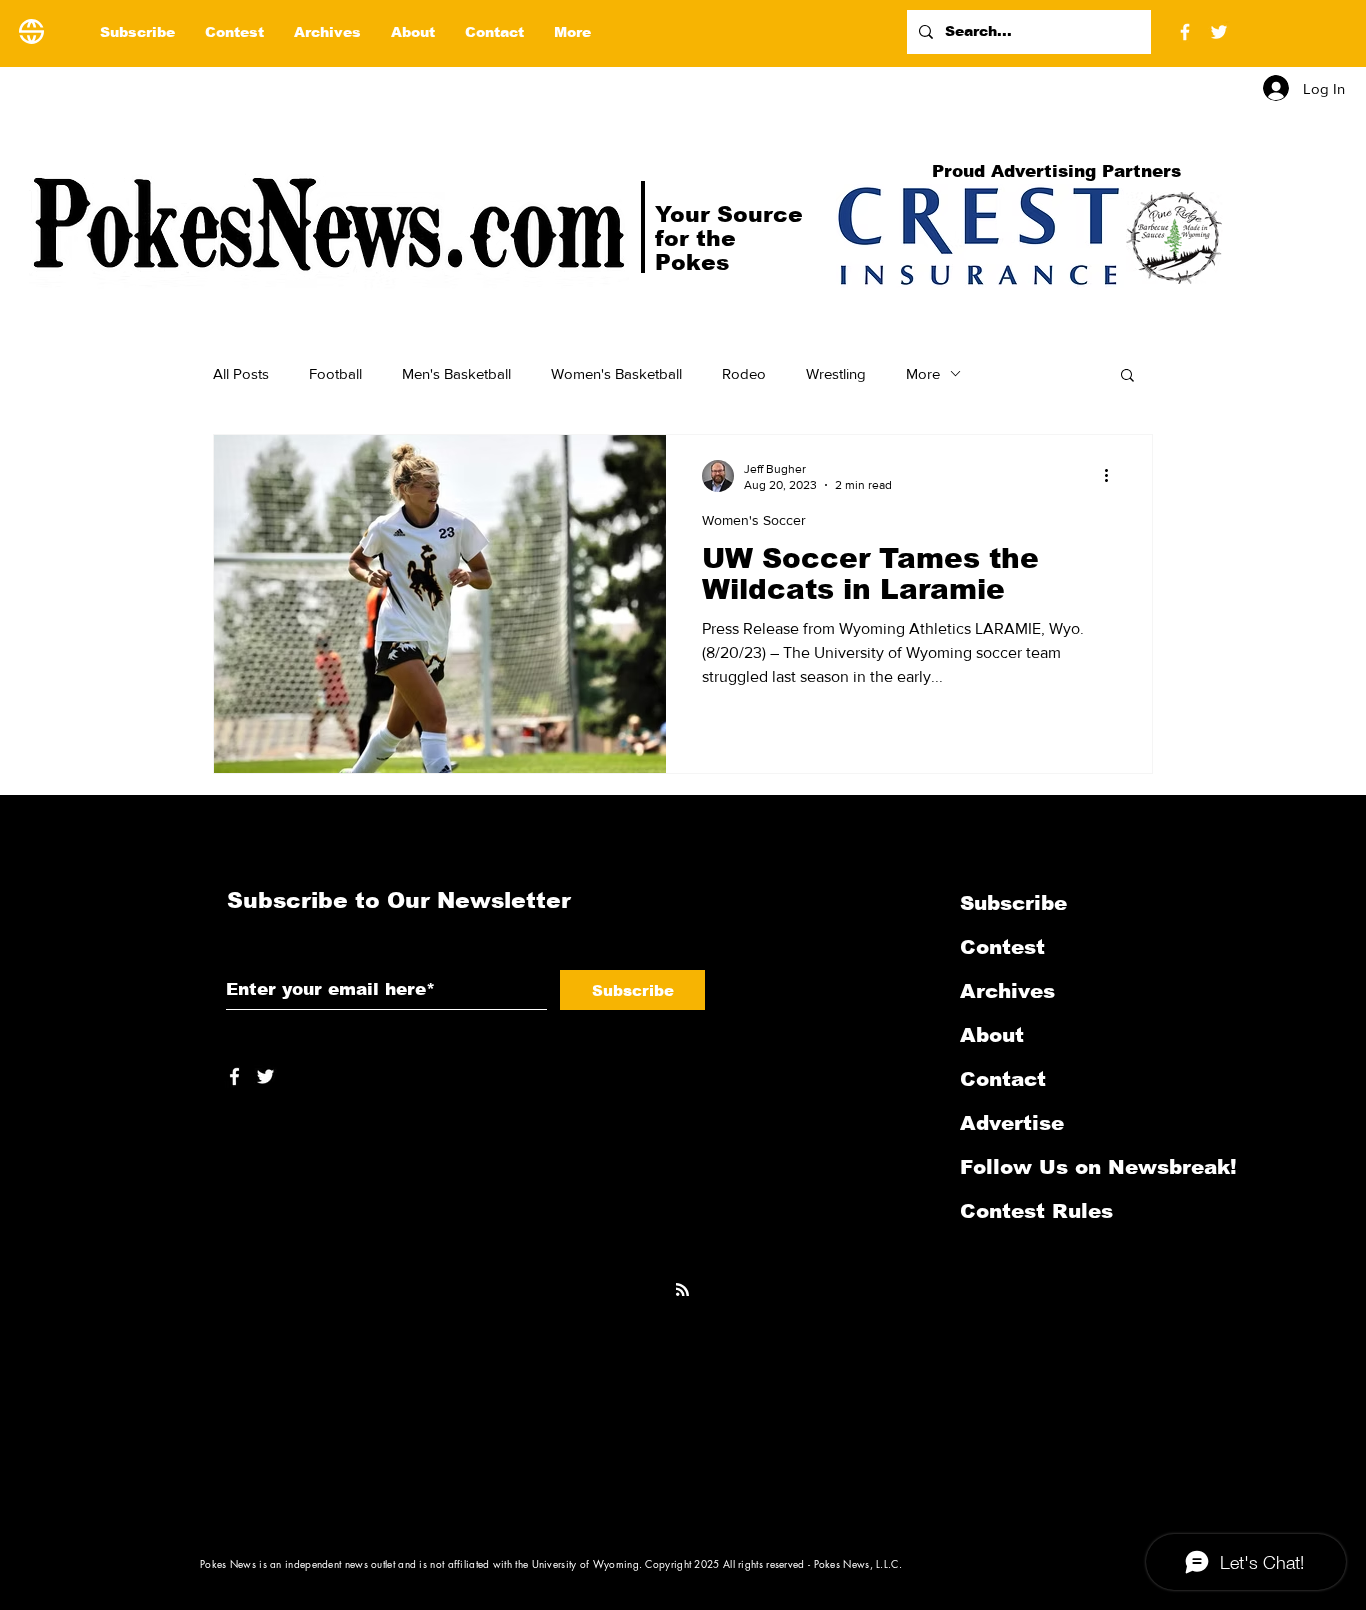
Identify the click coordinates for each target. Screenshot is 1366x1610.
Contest (1002, 947)
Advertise (1012, 1123)
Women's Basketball (616, 373)
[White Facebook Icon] (234, 1076)
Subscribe (1013, 903)
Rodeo (744, 373)
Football (335, 373)
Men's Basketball (456, 373)
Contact (1003, 1079)
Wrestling (836, 373)
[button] (1127, 376)
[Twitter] (1219, 32)
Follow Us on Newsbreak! (1066, 1167)
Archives (1007, 991)
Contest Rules (1036, 1211)
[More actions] (1113, 476)
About (992, 1035)
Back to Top (31, 1520)
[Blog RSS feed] (682, 1290)
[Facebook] (1185, 32)
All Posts (241, 373)
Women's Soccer (754, 520)
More (923, 373)
